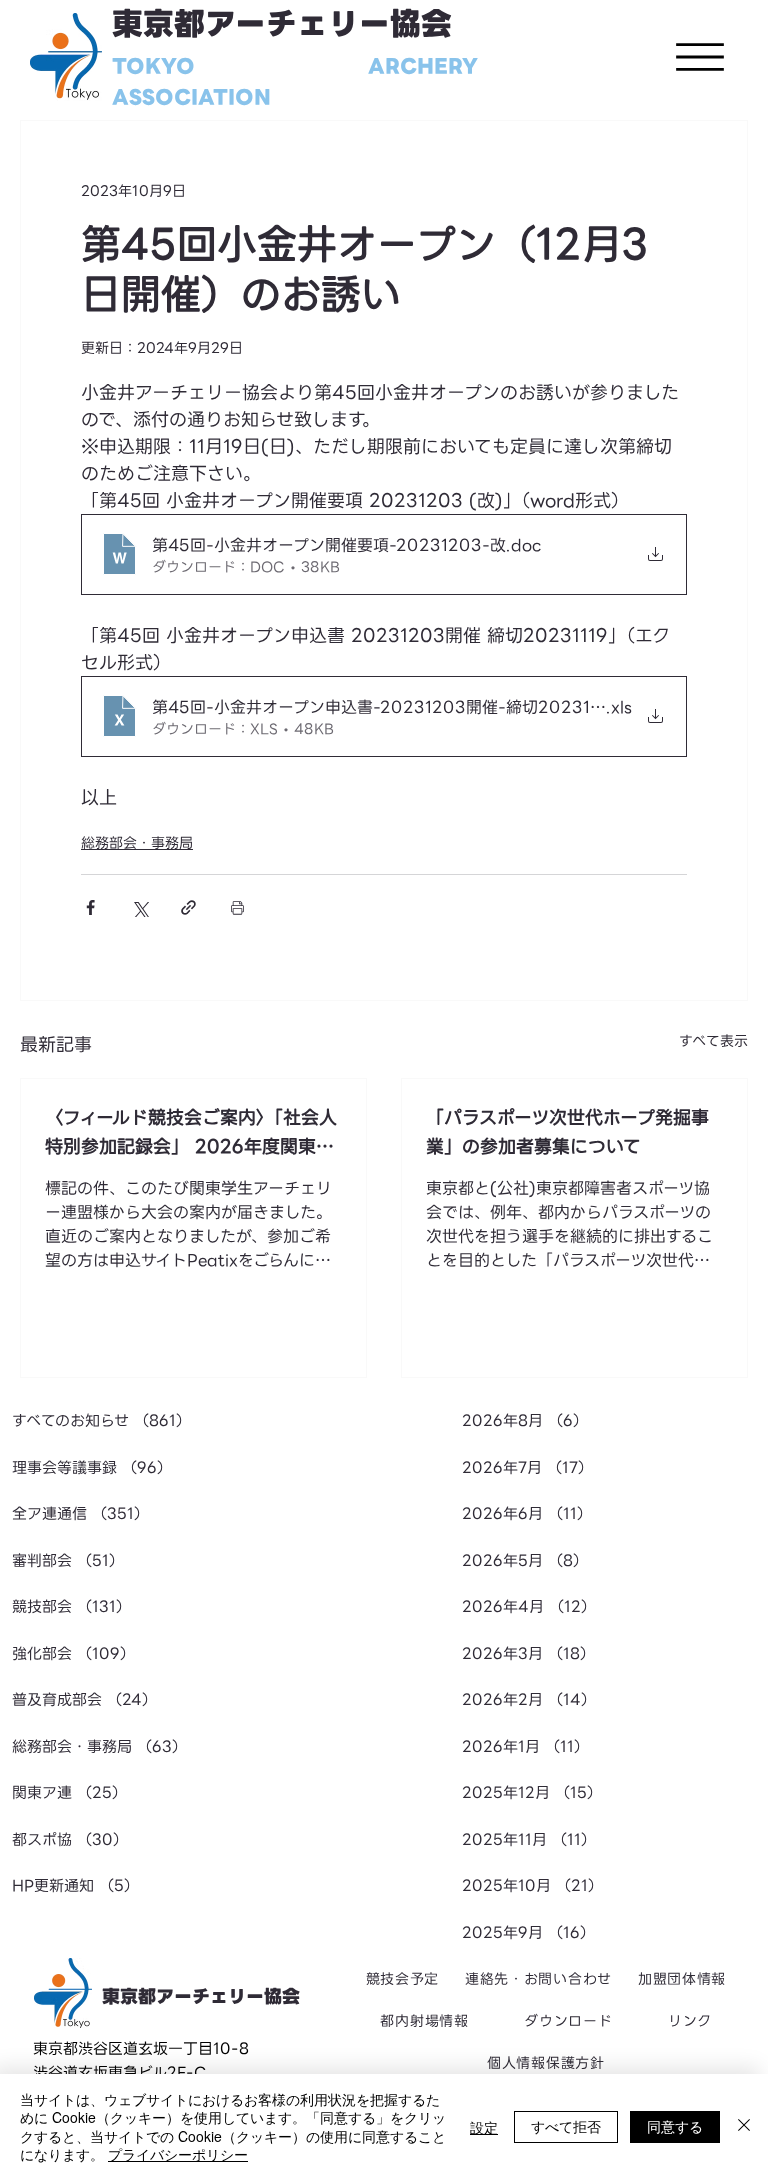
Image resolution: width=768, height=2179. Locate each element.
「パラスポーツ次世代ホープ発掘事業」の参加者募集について (567, 1132)
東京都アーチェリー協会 (282, 24)
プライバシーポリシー (178, 2154)
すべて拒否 (566, 2126)
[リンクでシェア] (188, 907)
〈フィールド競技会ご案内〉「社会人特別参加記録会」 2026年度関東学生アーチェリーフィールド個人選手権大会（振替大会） (191, 1132)
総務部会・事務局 (137, 843)
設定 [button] (484, 2127)
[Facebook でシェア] (90, 907)
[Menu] (700, 57)
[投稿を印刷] (237, 907)
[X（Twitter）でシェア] (139, 907)
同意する (675, 2126)
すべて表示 (713, 1041)
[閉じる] (744, 2126)
